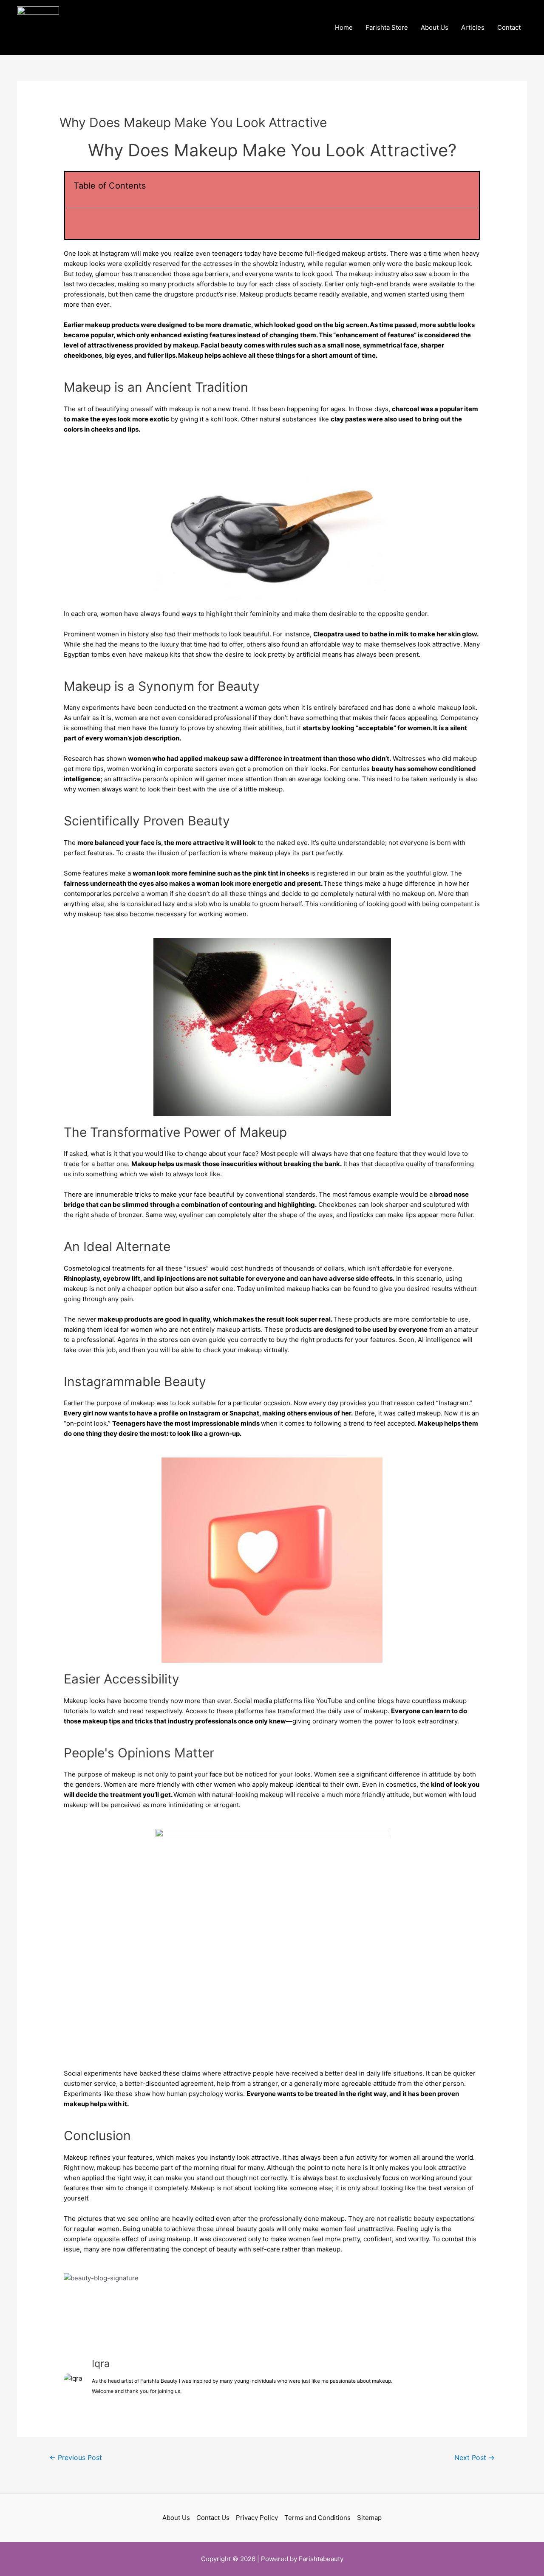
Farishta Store (387, 27)
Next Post (475, 2458)
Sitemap (369, 2518)
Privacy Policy (257, 2518)
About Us (435, 27)
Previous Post (76, 2458)
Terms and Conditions (317, 2518)
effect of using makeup (156, 2239)
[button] (468, 190)
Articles (473, 27)
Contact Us (213, 2518)
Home (344, 27)
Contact (509, 27)
